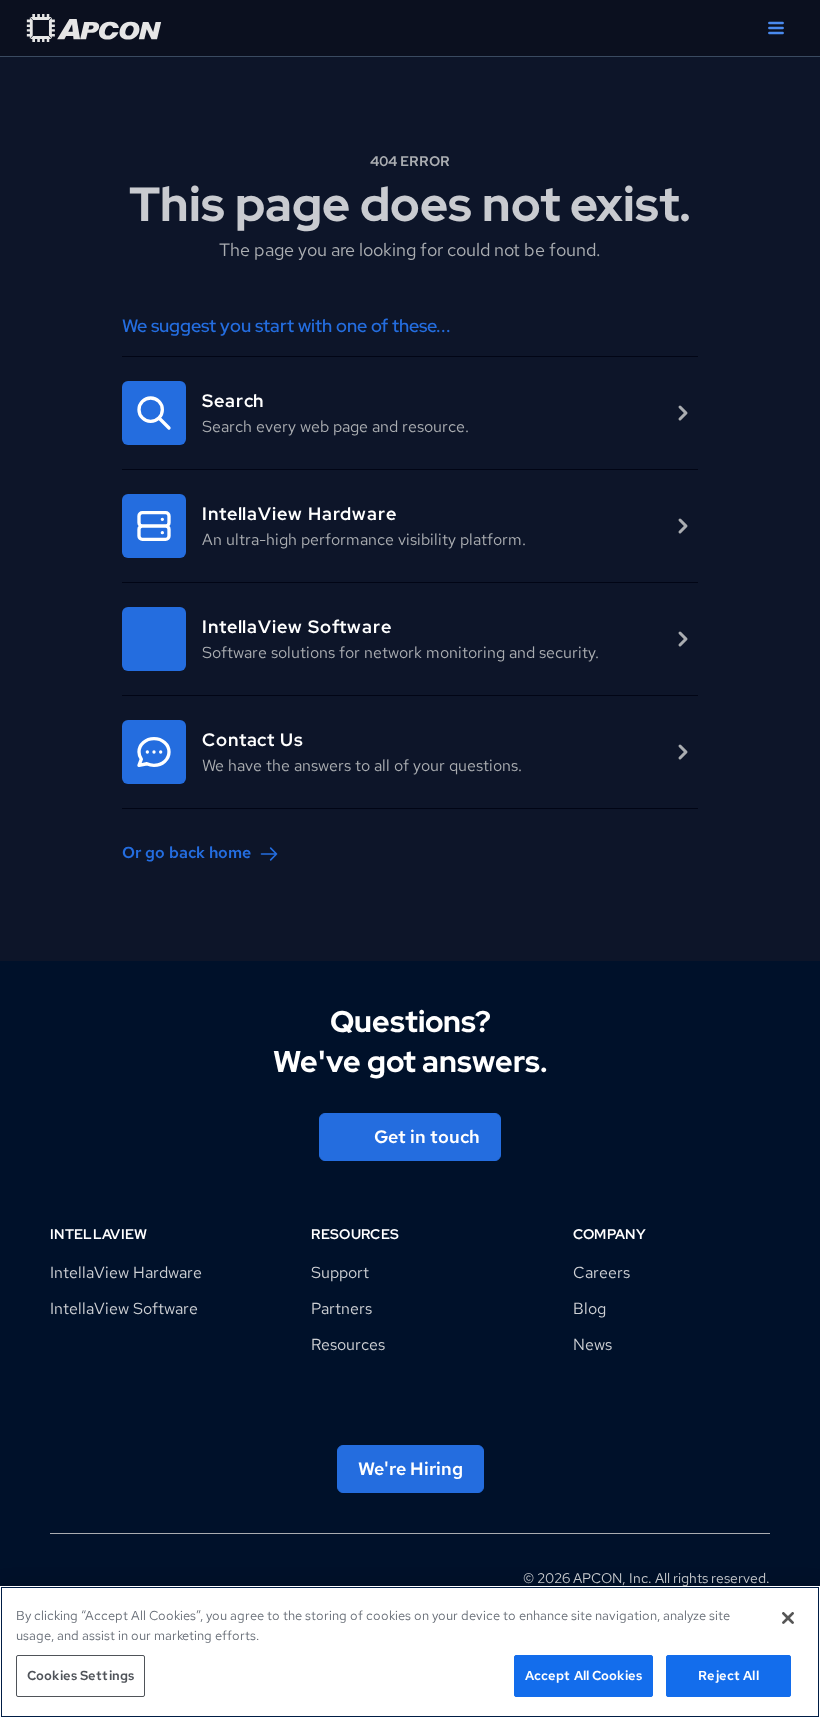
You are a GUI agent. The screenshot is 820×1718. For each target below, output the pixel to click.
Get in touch (427, 1136)
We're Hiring (410, 1468)
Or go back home (186, 852)
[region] (410, 1652)
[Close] (788, 1618)
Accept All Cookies (583, 1675)
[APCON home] (94, 28)
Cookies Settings (80, 1675)
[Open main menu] (776, 28)
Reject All (728, 1675)
